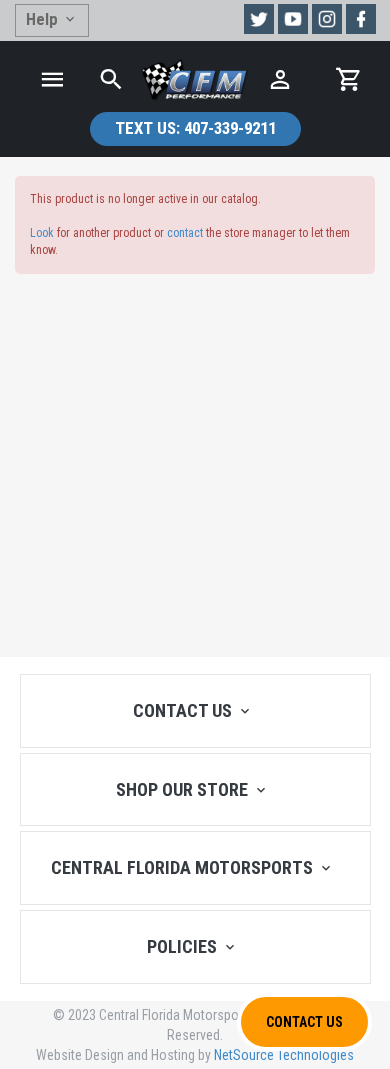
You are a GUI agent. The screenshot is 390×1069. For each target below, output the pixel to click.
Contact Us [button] (304, 1022)
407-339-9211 (195, 128)
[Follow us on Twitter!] (259, 19)
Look (42, 233)
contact (185, 233)
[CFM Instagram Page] (327, 19)
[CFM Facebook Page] (361, 19)
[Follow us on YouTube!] (293, 19)
